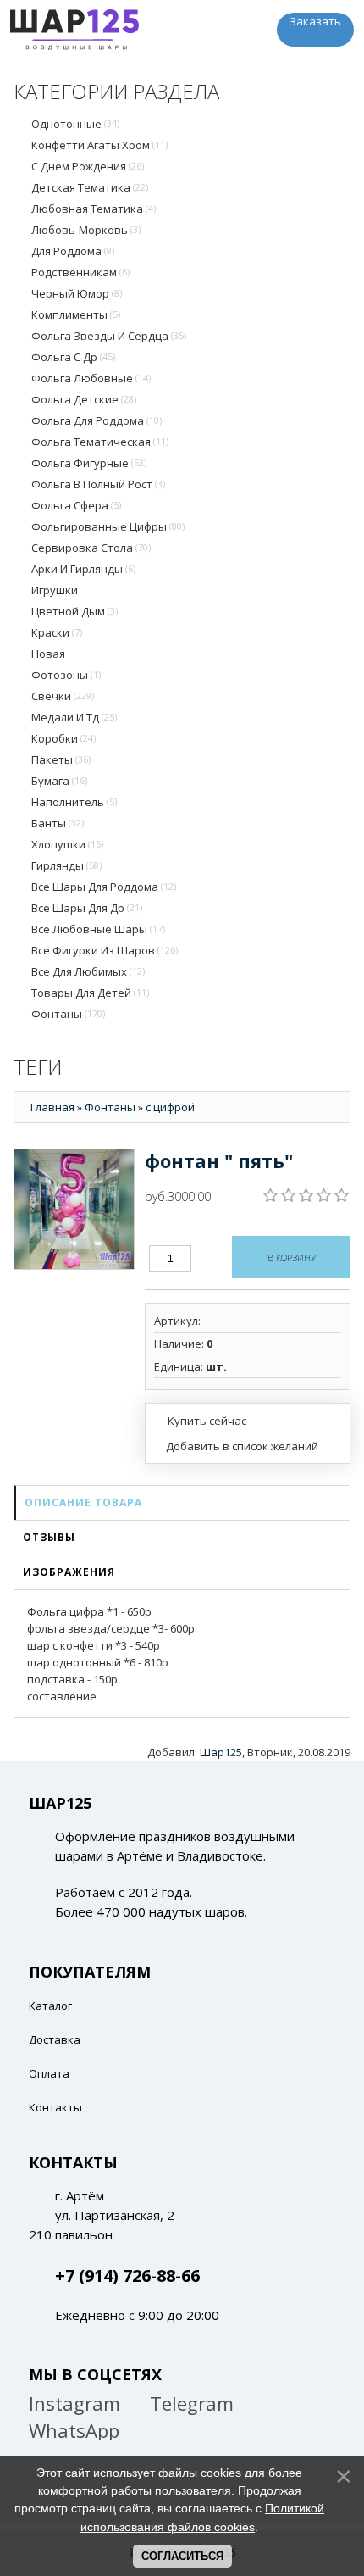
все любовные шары (98, 929)
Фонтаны (68, 1014)
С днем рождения (88, 166)
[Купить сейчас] (200, 1420)
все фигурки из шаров (105, 950)
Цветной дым (74, 611)
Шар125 (221, 1752)
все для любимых (88, 971)
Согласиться (182, 2556)
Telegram (192, 2403)
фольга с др (73, 357)
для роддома (73, 251)
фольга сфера (76, 505)
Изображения (69, 1572)
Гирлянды (66, 865)
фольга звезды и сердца (109, 336)
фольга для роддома (97, 420)
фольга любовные (91, 378)
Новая (48, 654)
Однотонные (75, 124)
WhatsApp (74, 2430)
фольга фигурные (89, 463)
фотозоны (66, 675)
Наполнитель (74, 802)
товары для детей (90, 993)
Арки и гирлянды (83, 569)
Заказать (315, 21)
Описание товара (83, 1502)
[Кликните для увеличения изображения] (74, 1209)
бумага (59, 781)
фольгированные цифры (108, 526)
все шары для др (87, 908)
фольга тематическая (100, 442)
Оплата (49, 2073)
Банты (58, 823)
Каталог (50, 2006)
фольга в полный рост (98, 484)
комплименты (76, 314)
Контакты (55, 2107)
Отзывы (49, 1537)
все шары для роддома (104, 887)
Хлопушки (67, 844)
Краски (57, 632)
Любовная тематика (94, 209)
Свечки (63, 696)
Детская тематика (90, 187)
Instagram (74, 2403)
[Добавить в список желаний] (236, 1446)
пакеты (61, 759)
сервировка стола (91, 548)
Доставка (55, 2039)
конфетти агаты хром (99, 145)
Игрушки (55, 590)
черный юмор (77, 293)
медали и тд (74, 717)
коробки (63, 738)
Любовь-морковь (86, 230)
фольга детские (84, 399)
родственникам (80, 272)
